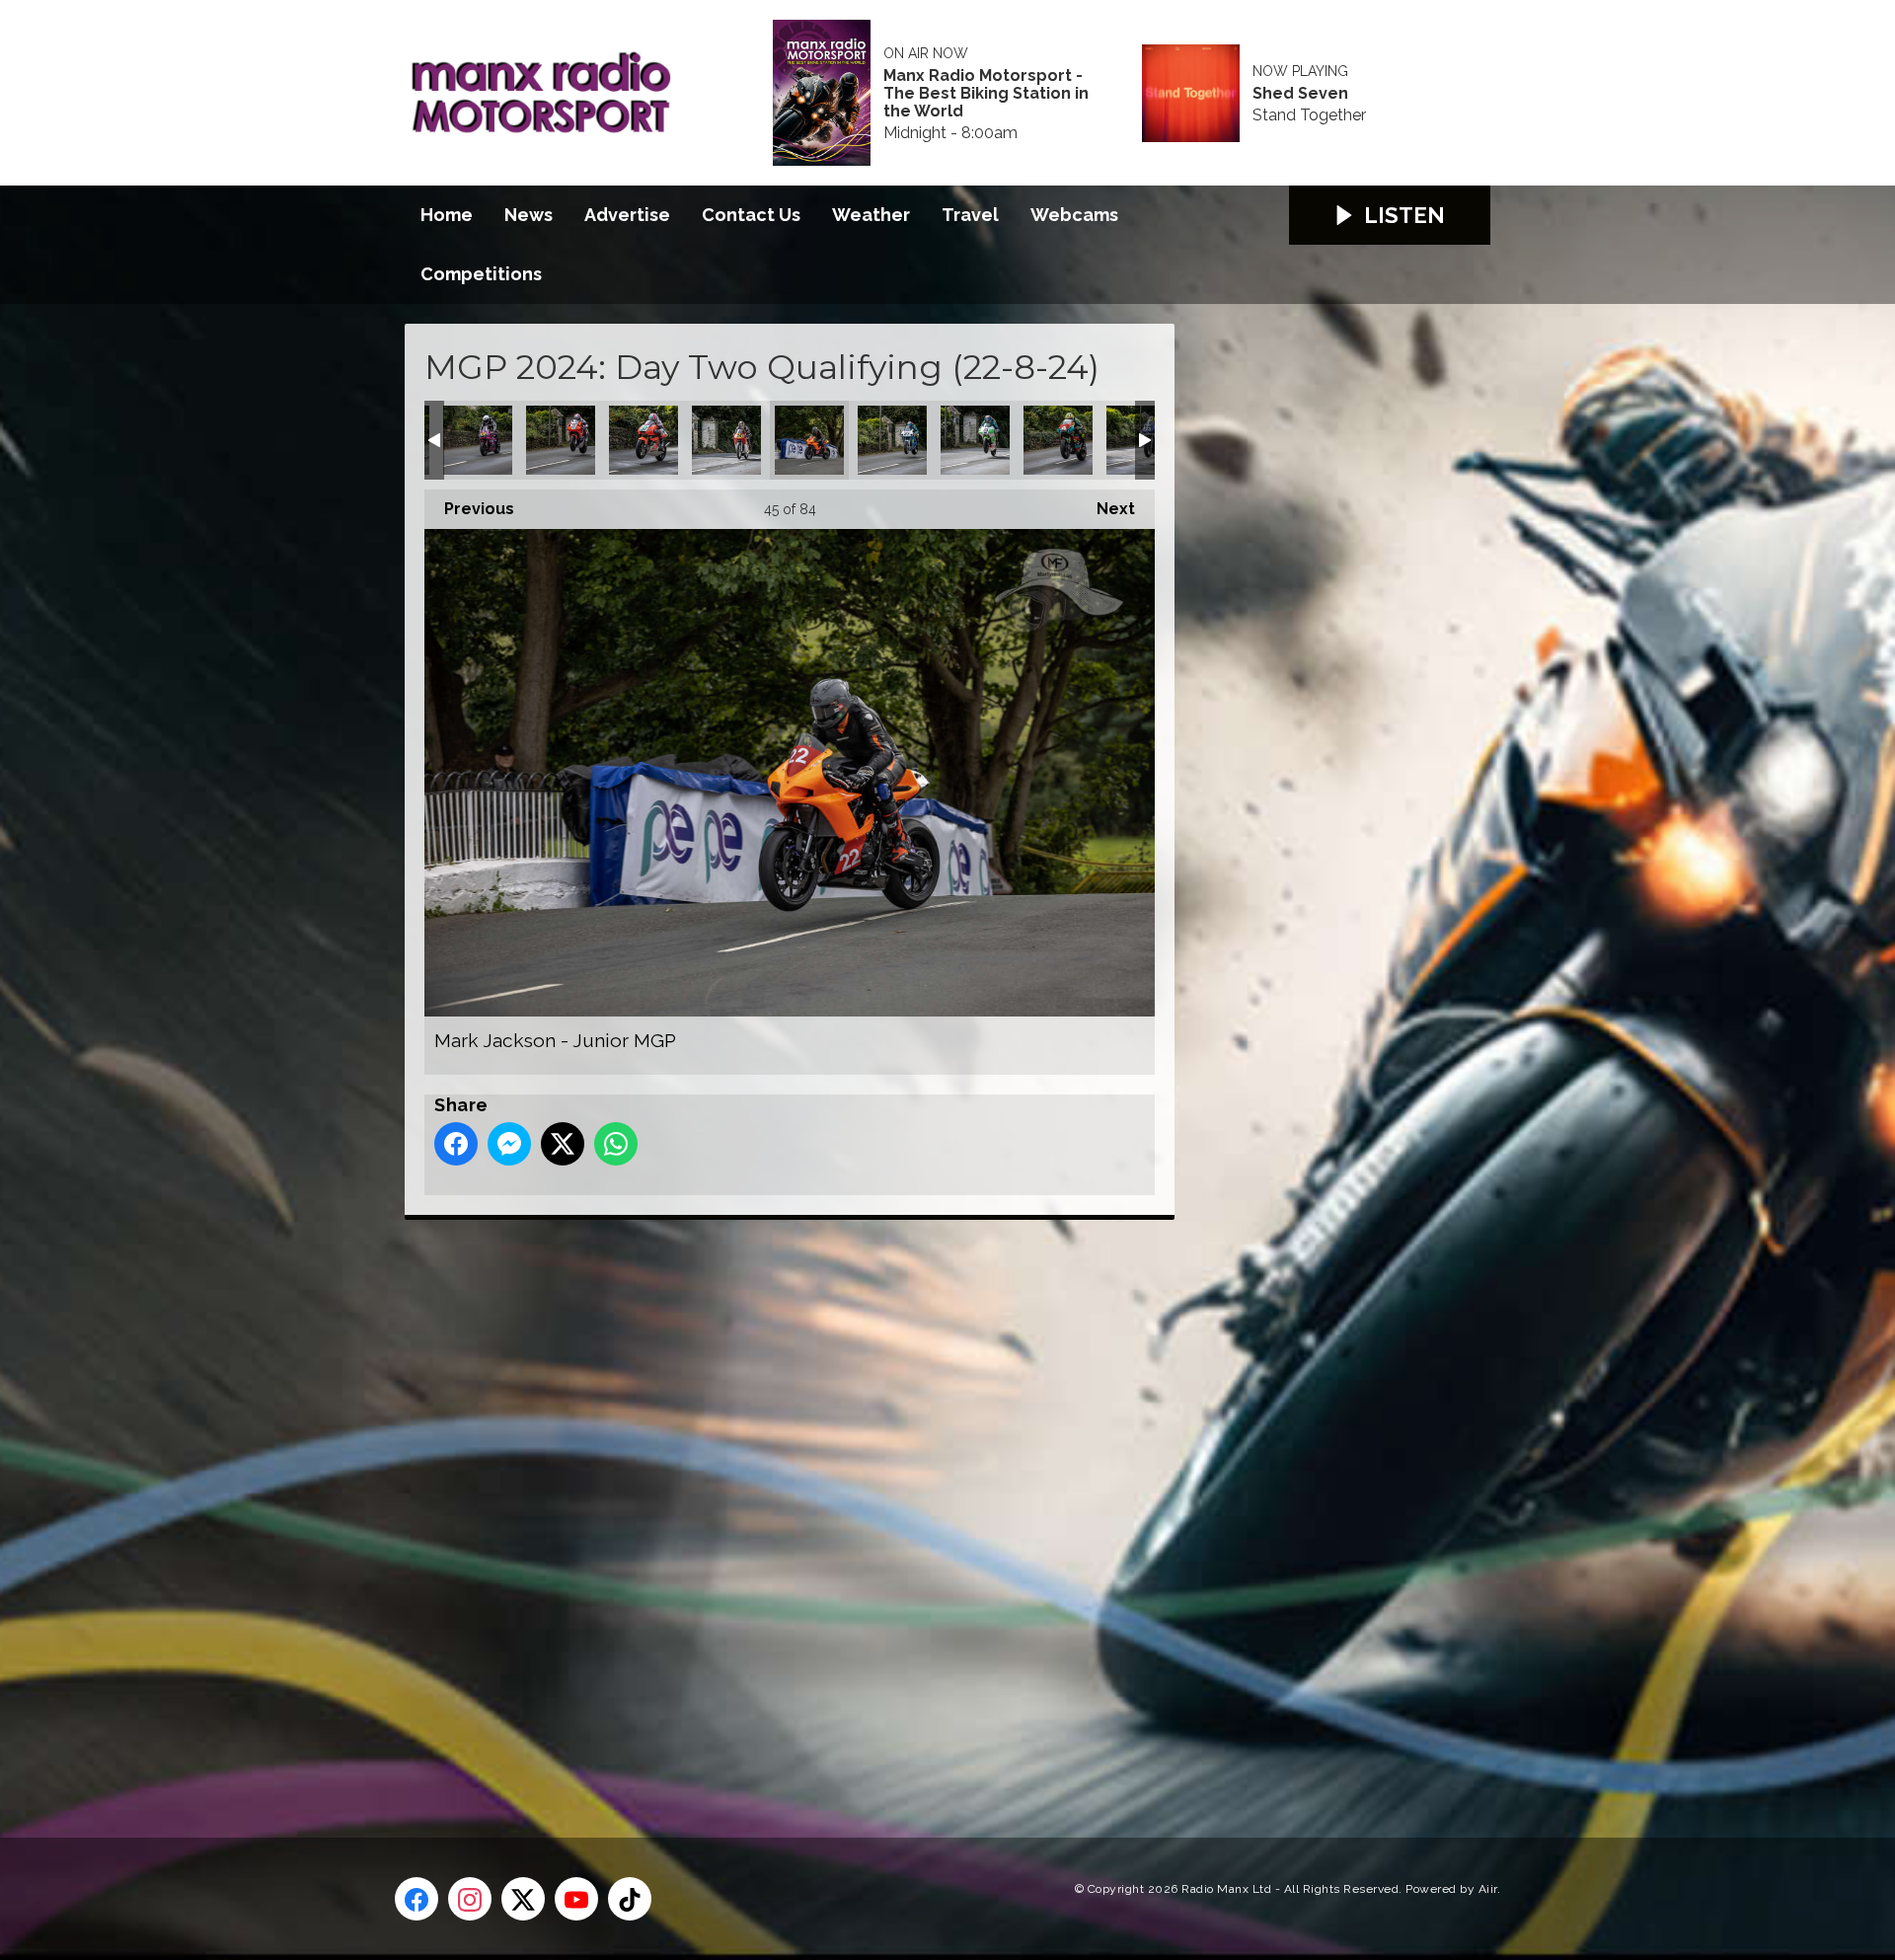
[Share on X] (563, 1144)
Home (447, 215)
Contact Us (751, 215)
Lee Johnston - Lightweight (644, 440)
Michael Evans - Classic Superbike (892, 440)
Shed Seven (1300, 94)
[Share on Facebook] (456, 1144)
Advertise (627, 215)
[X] (523, 1899)
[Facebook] (417, 1899)
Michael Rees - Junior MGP (1058, 440)
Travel (970, 215)
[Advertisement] (775, 1506)
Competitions (481, 274)
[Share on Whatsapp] (616, 1144)
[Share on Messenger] (509, 1144)
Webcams (1074, 215)
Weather (871, 215)
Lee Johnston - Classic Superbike (561, 440)
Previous (469, 509)
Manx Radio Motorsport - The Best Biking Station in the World (986, 94)
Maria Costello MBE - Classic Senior (726, 440)
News (529, 215)
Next (1106, 509)
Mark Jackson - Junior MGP (809, 440)
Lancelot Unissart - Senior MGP (478, 440)
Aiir (1488, 1889)
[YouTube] (576, 1899)
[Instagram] (470, 1899)
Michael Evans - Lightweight (975, 440)
